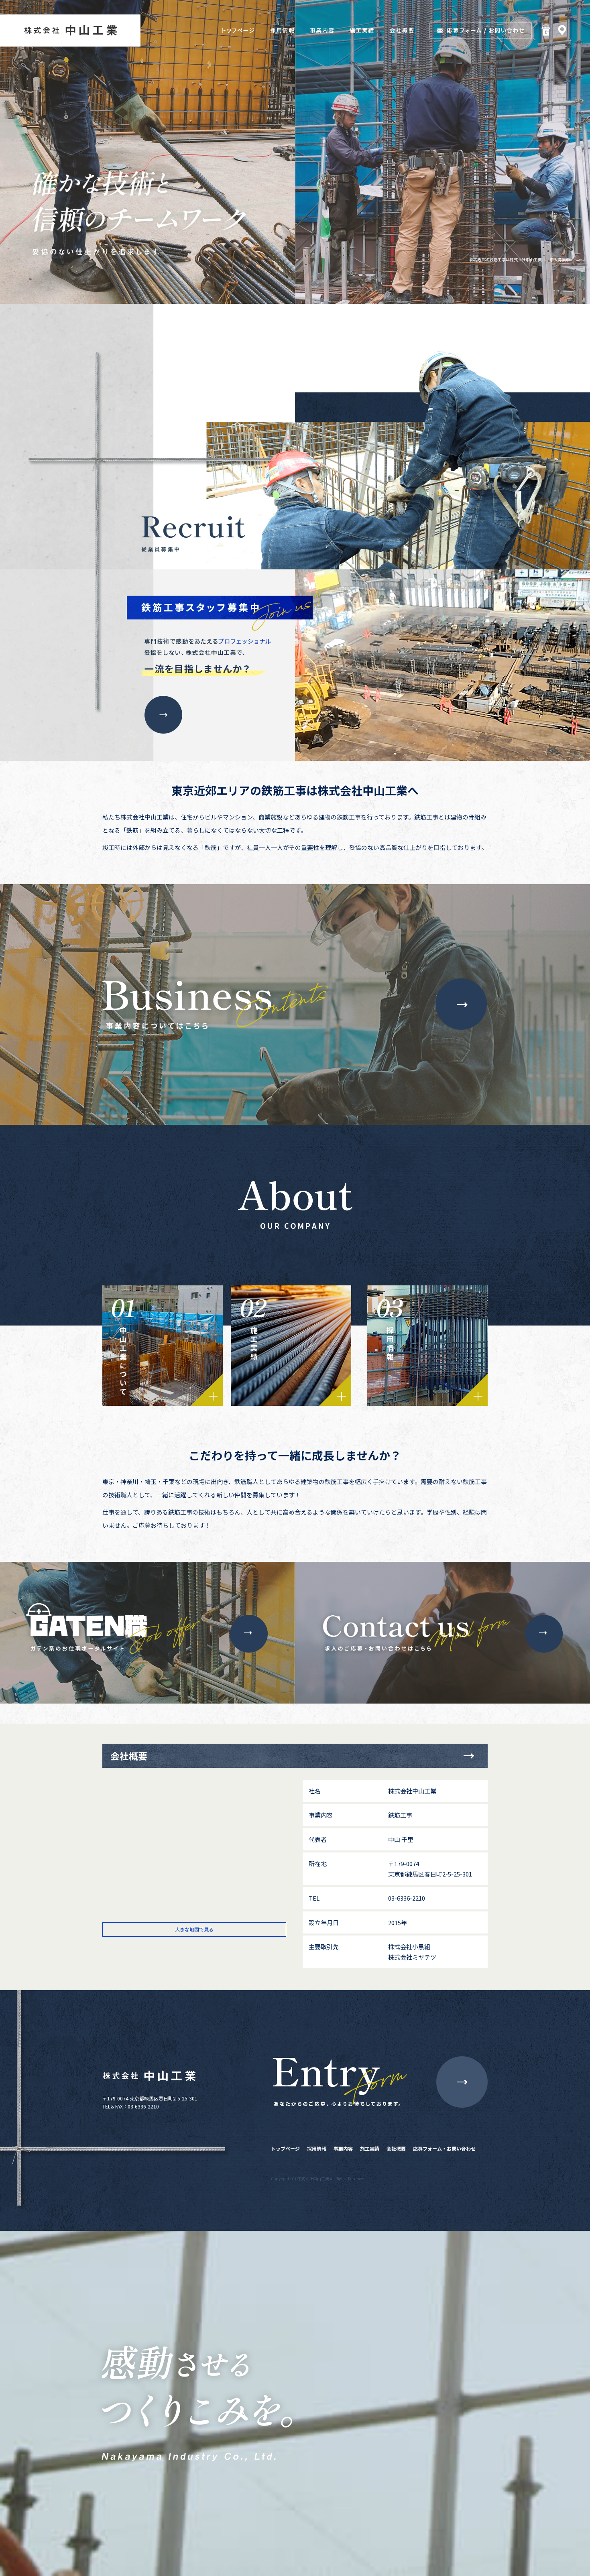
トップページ (285, 2148)
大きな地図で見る (194, 1929)
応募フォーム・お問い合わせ (444, 2148)
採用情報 (317, 2148)
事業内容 (343, 2148)
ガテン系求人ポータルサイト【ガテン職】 (544, 30)
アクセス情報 (564, 30)
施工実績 (370, 2148)
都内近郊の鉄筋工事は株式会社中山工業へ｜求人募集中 (520, 259)
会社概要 (396, 2148)
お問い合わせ (462, 2082)
